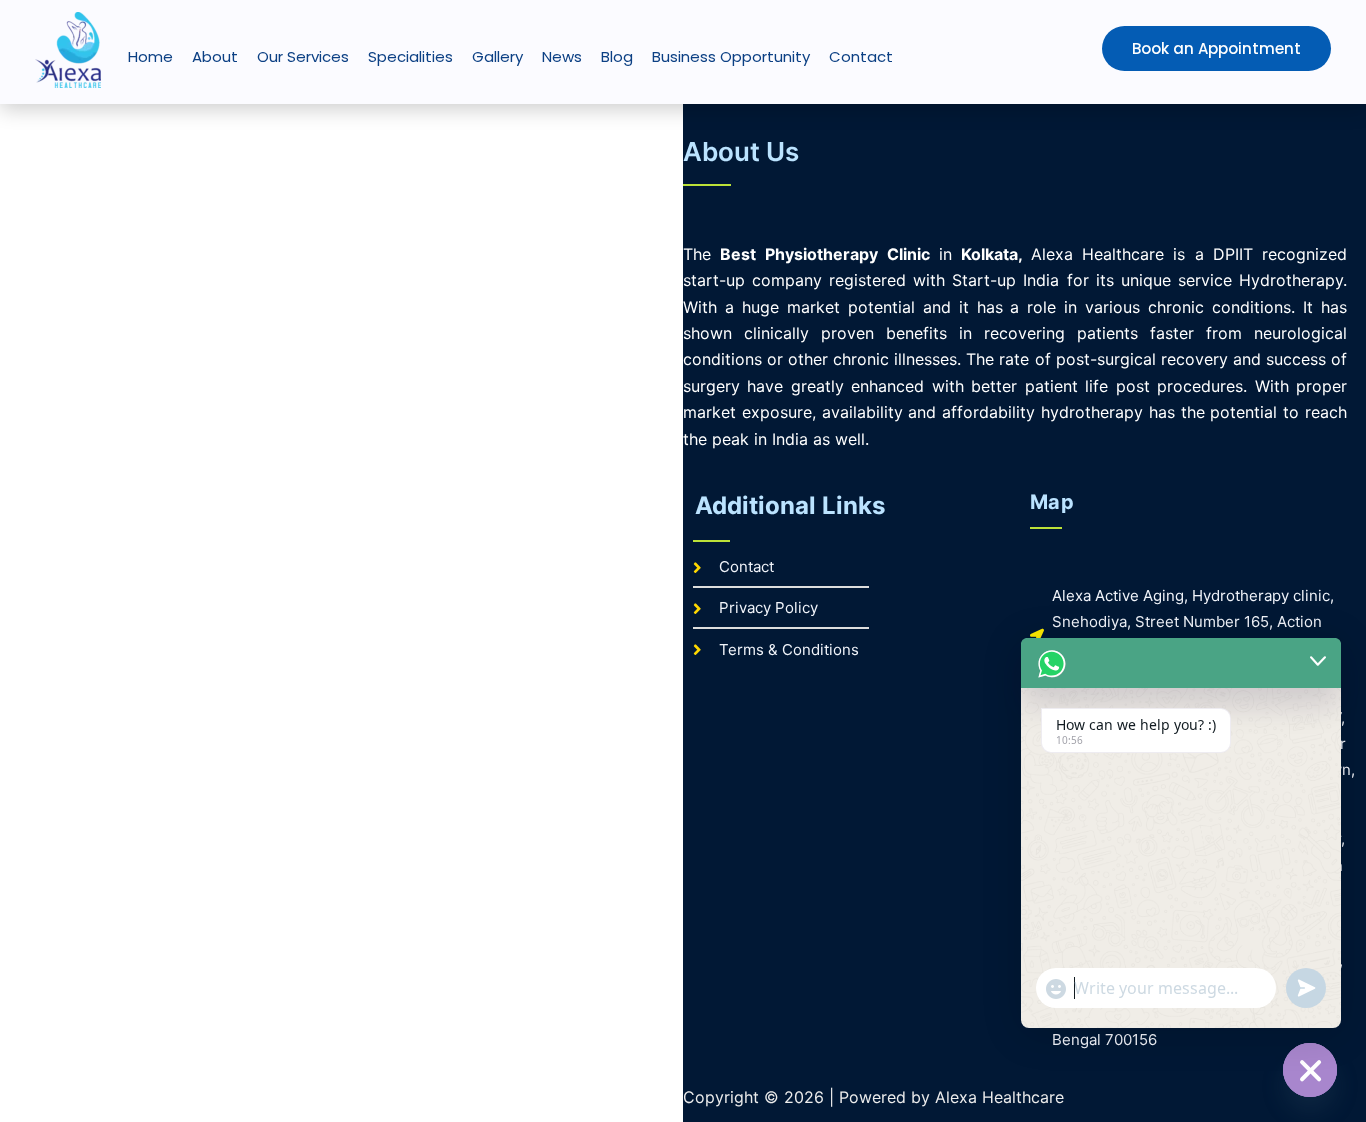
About (215, 56)
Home (150, 56)
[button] (1174, 48)
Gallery (497, 56)
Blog (617, 56)
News (562, 56)
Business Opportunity (731, 56)
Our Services (303, 56)
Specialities (410, 56)
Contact (861, 56)
